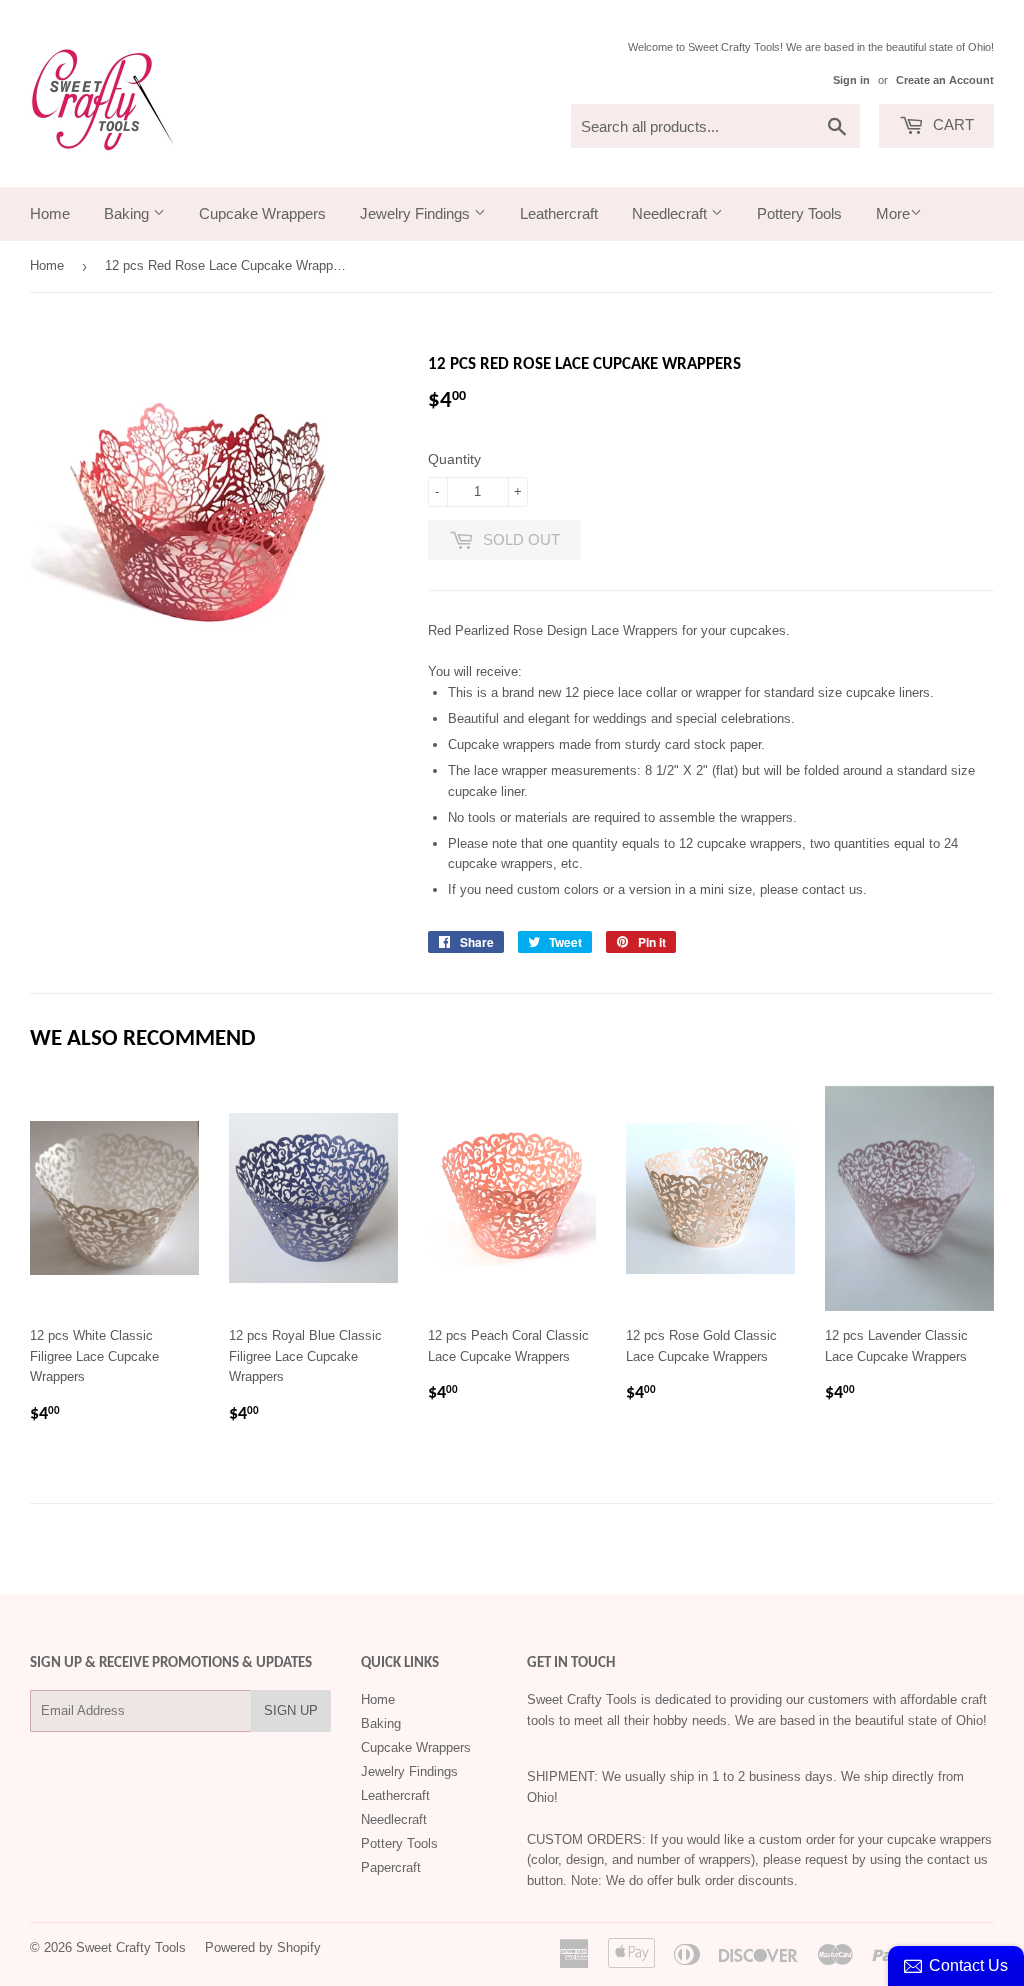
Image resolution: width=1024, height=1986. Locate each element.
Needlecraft (671, 213)
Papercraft (391, 1867)
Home (50, 213)
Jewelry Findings (417, 213)
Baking (128, 213)
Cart (951, 124)
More (893, 213)
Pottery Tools (799, 213)
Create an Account (945, 80)
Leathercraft (559, 213)
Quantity (454, 459)
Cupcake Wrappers (262, 213)
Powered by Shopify (263, 1947)
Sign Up (291, 1710)
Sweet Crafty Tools (131, 1947)
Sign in (851, 80)
